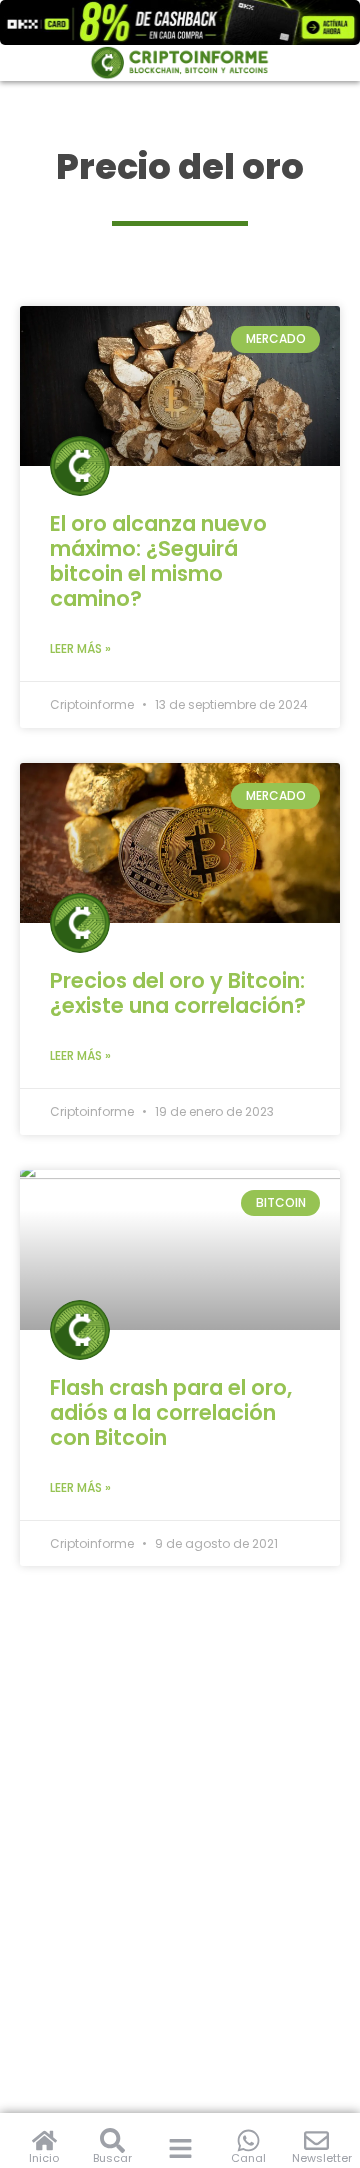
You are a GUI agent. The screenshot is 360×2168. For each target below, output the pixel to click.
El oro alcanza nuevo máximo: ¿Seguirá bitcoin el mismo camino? (158, 561)
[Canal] (248, 2140)
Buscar (112, 2158)
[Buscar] (112, 2140)
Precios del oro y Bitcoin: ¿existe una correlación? (178, 993)
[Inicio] (44, 2140)
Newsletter (322, 2158)
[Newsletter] (316, 2140)
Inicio (44, 2158)
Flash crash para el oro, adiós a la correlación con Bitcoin (171, 1412)
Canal (248, 2158)
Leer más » (80, 648)
